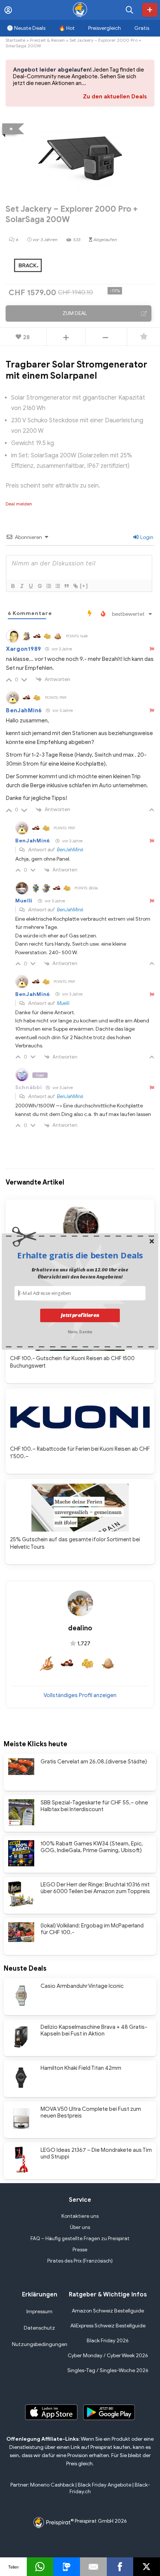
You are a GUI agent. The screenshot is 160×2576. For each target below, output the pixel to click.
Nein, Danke (80, 1331)
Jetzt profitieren (80, 1315)
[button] (80, 1255)
